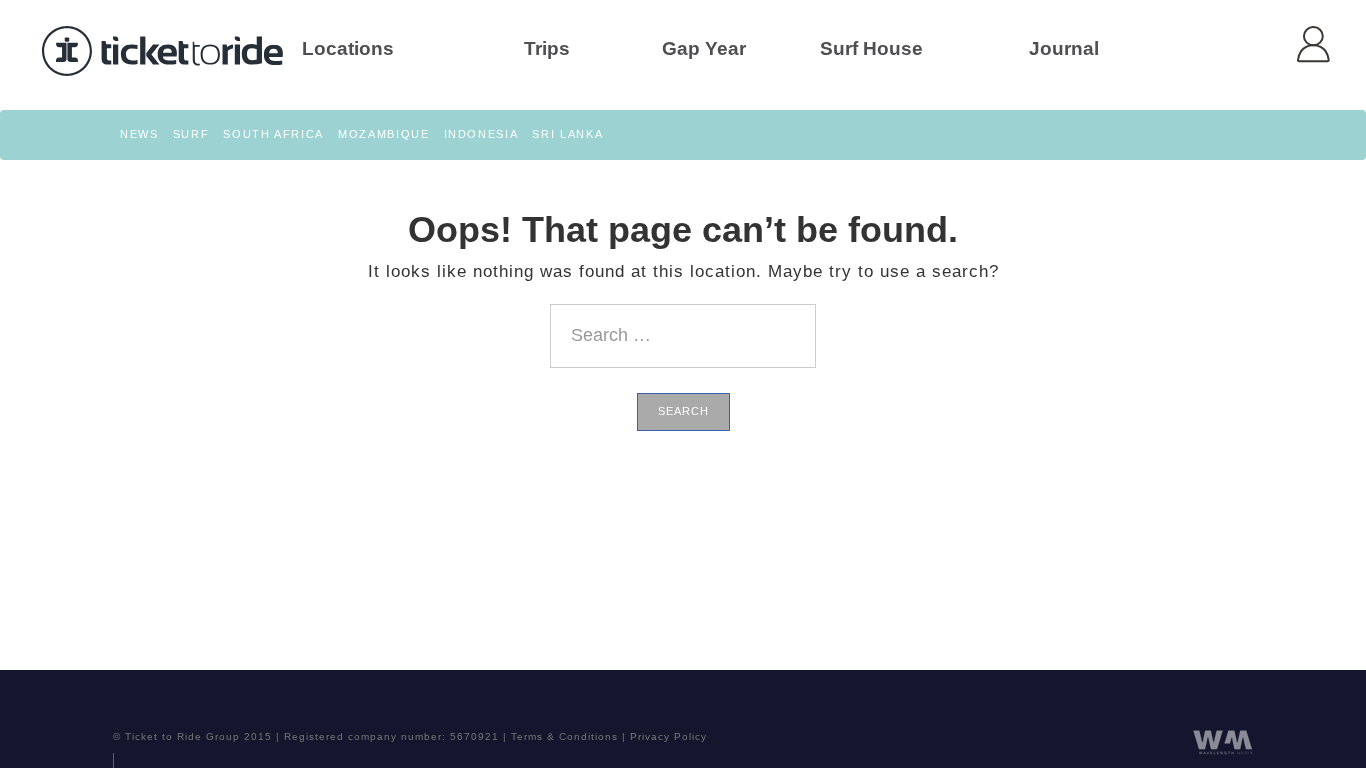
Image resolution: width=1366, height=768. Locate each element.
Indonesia (481, 134)
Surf (191, 134)
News (139, 134)
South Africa (273, 134)
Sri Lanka (567, 134)
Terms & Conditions (564, 736)
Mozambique (384, 134)
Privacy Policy (668, 736)
